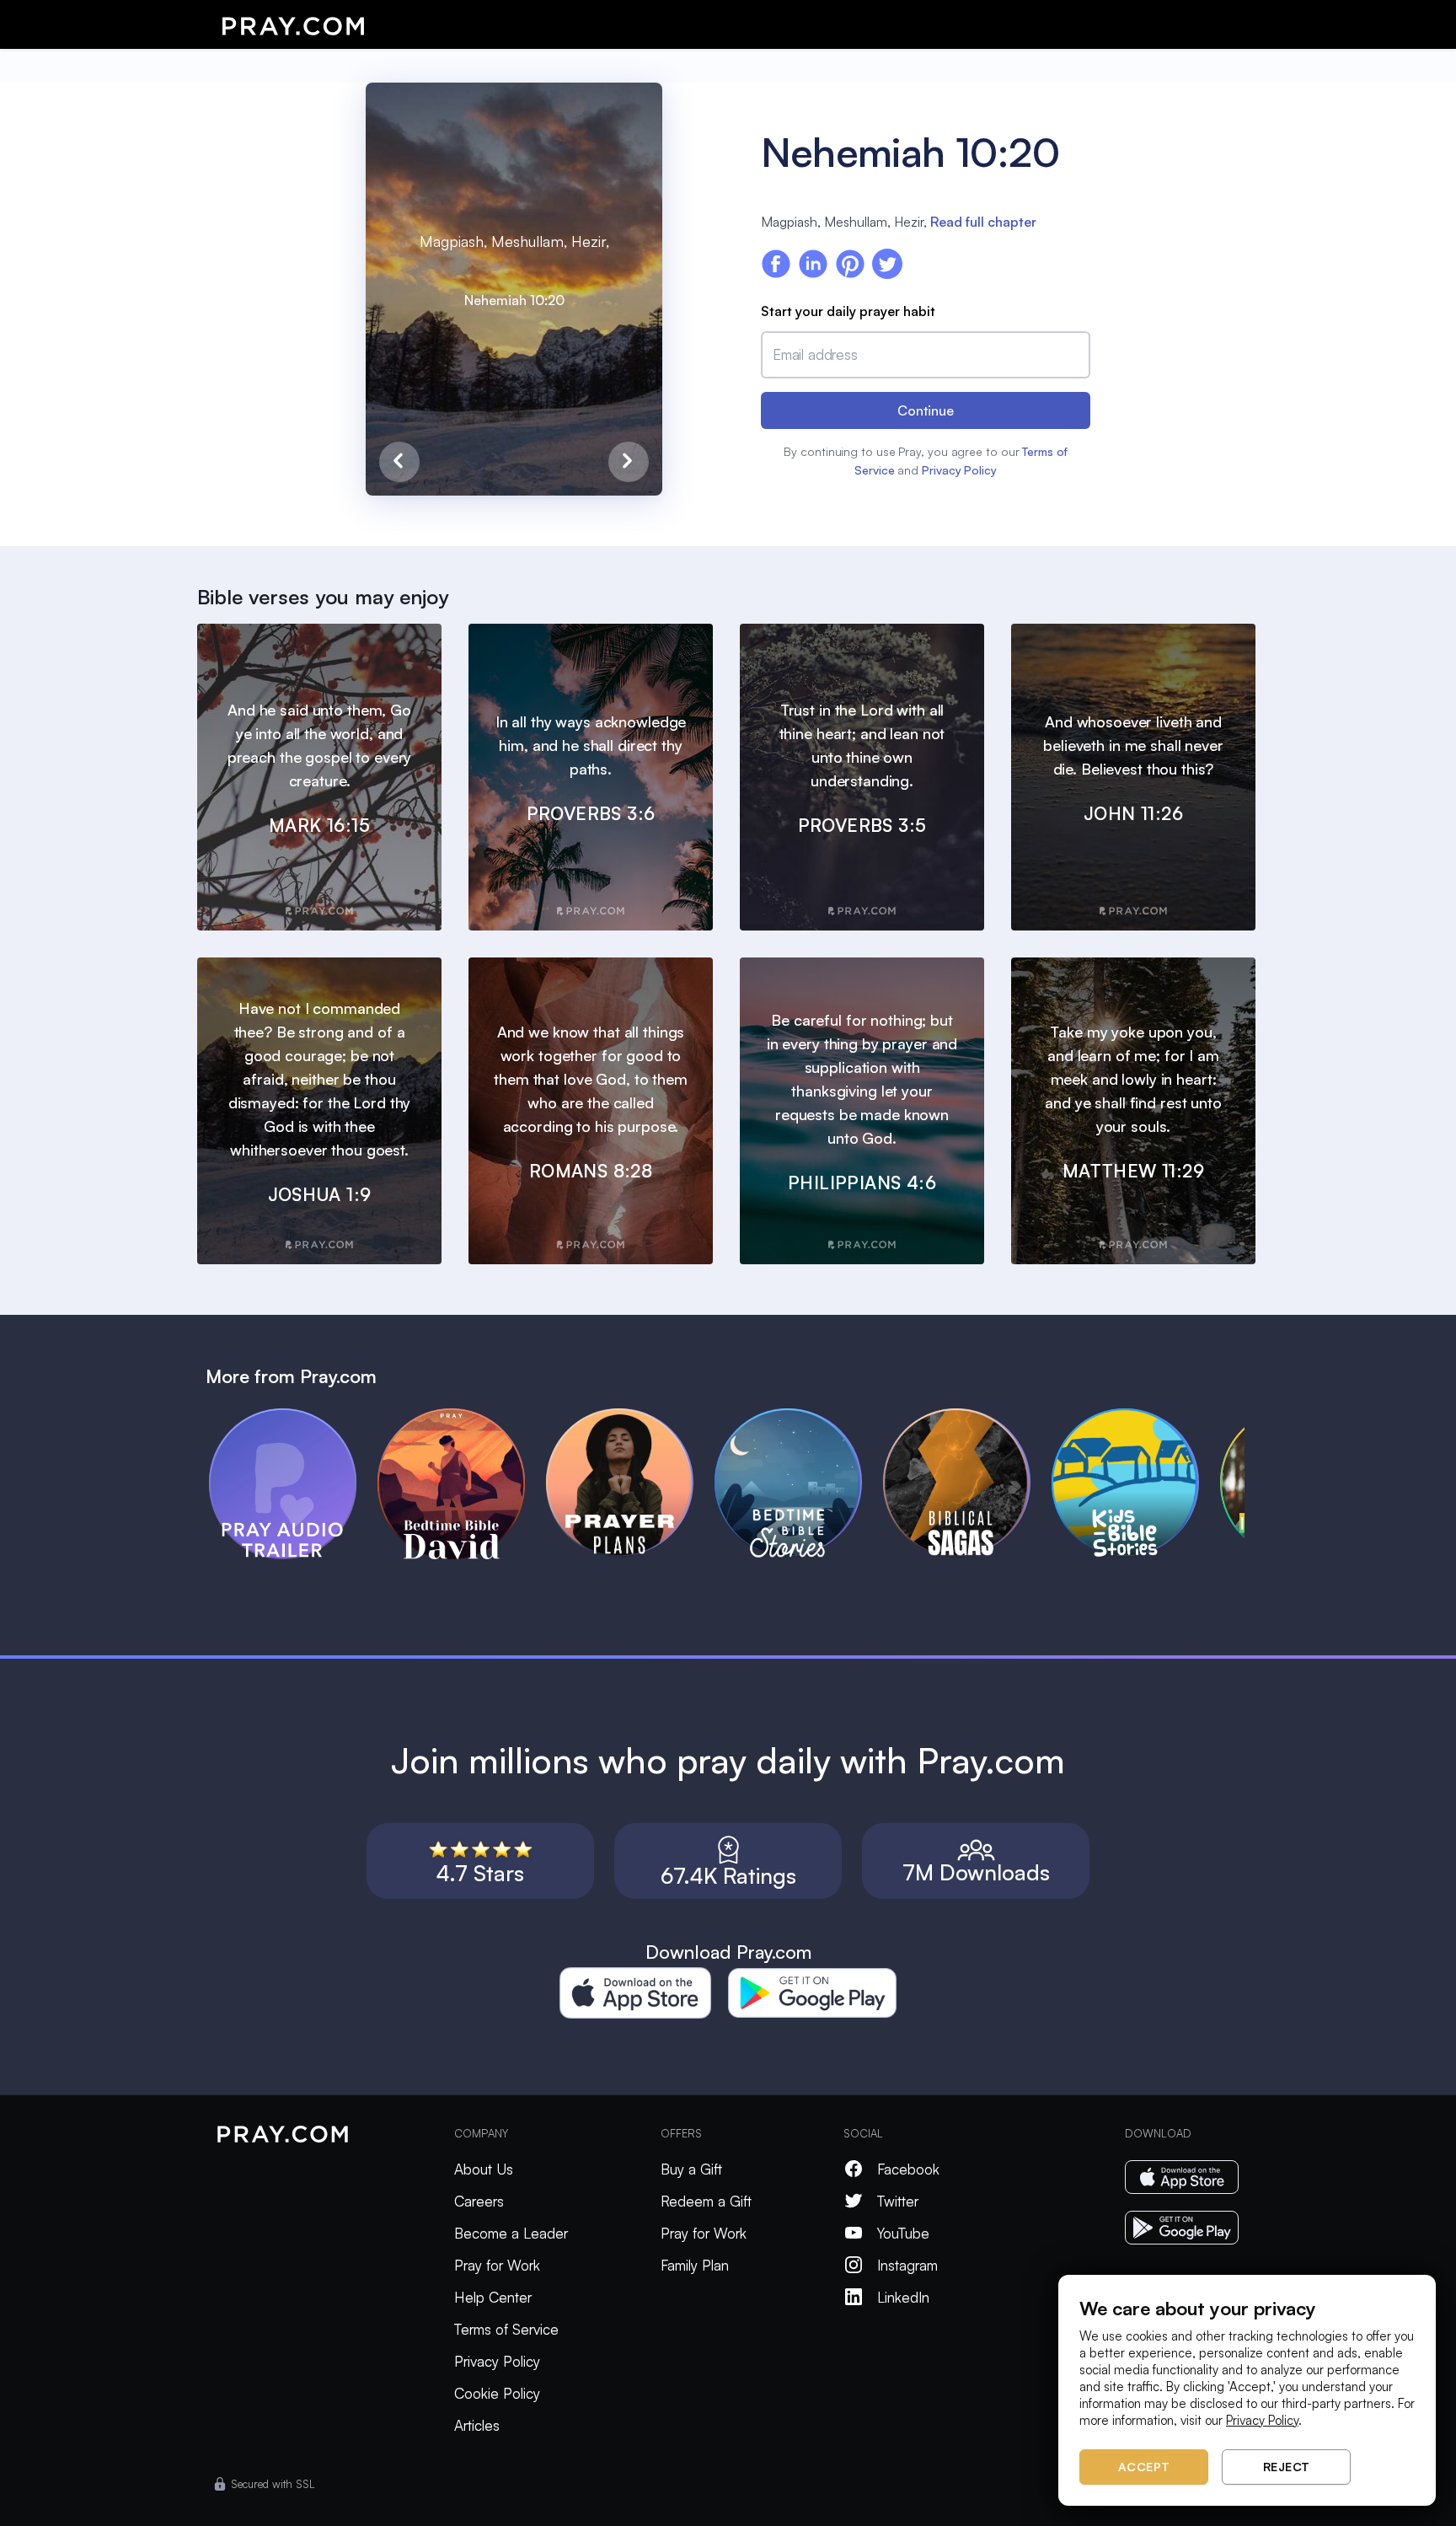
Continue (926, 410)
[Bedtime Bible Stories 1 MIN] (799, 1416)
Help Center (493, 2297)
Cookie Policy (497, 2393)
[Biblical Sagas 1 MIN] (967, 1416)
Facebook (908, 2169)
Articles (477, 2425)
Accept (1144, 2467)
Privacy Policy (959, 470)
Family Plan (695, 2265)
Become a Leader (511, 2233)
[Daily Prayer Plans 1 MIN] (630, 1416)
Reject (1287, 2467)
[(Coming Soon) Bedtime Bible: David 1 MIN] (462, 1416)
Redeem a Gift (706, 2201)
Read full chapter (983, 222)
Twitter (898, 2201)
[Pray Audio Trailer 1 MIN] (293, 1416)
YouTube (903, 2233)
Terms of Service (506, 2329)
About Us (484, 2169)
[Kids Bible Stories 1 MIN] (1136, 1416)
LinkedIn (903, 2297)
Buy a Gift (691, 2169)
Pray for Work (497, 2265)
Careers (479, 2201)
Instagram (907, 2265)
